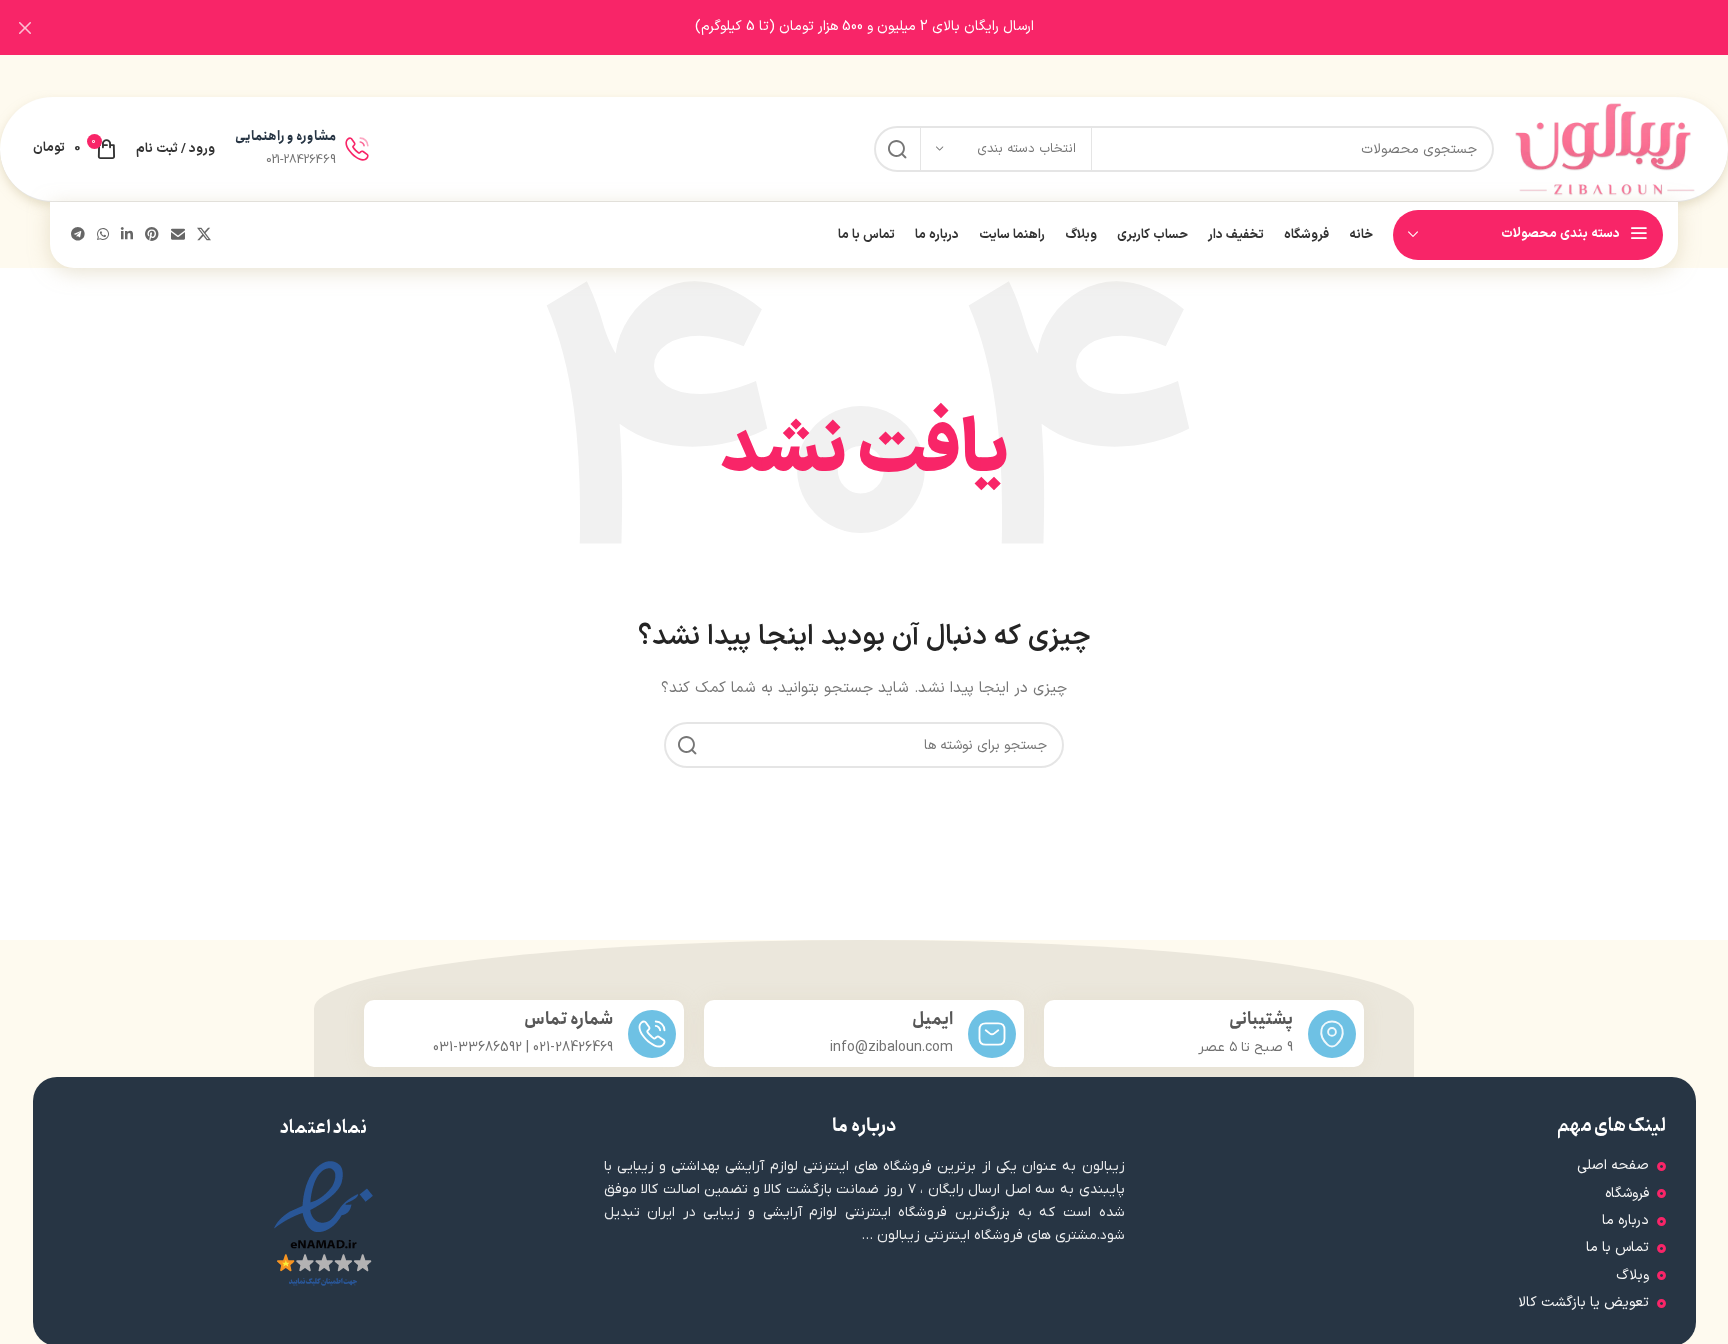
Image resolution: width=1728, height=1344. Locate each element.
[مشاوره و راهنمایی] (357, 149)
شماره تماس (568, 1019)
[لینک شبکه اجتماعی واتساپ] (103, 235)
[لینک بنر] (894, 27)
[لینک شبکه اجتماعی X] (204, 235)
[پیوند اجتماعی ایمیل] (178, 235)
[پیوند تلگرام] (78, 235)
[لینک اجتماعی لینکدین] (127, 235)
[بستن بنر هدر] (25, 27)
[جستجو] (897, 149)
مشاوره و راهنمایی (285, 136)
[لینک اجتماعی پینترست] (152, 235)
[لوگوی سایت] (1605, 148)
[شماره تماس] (652, 1034)
